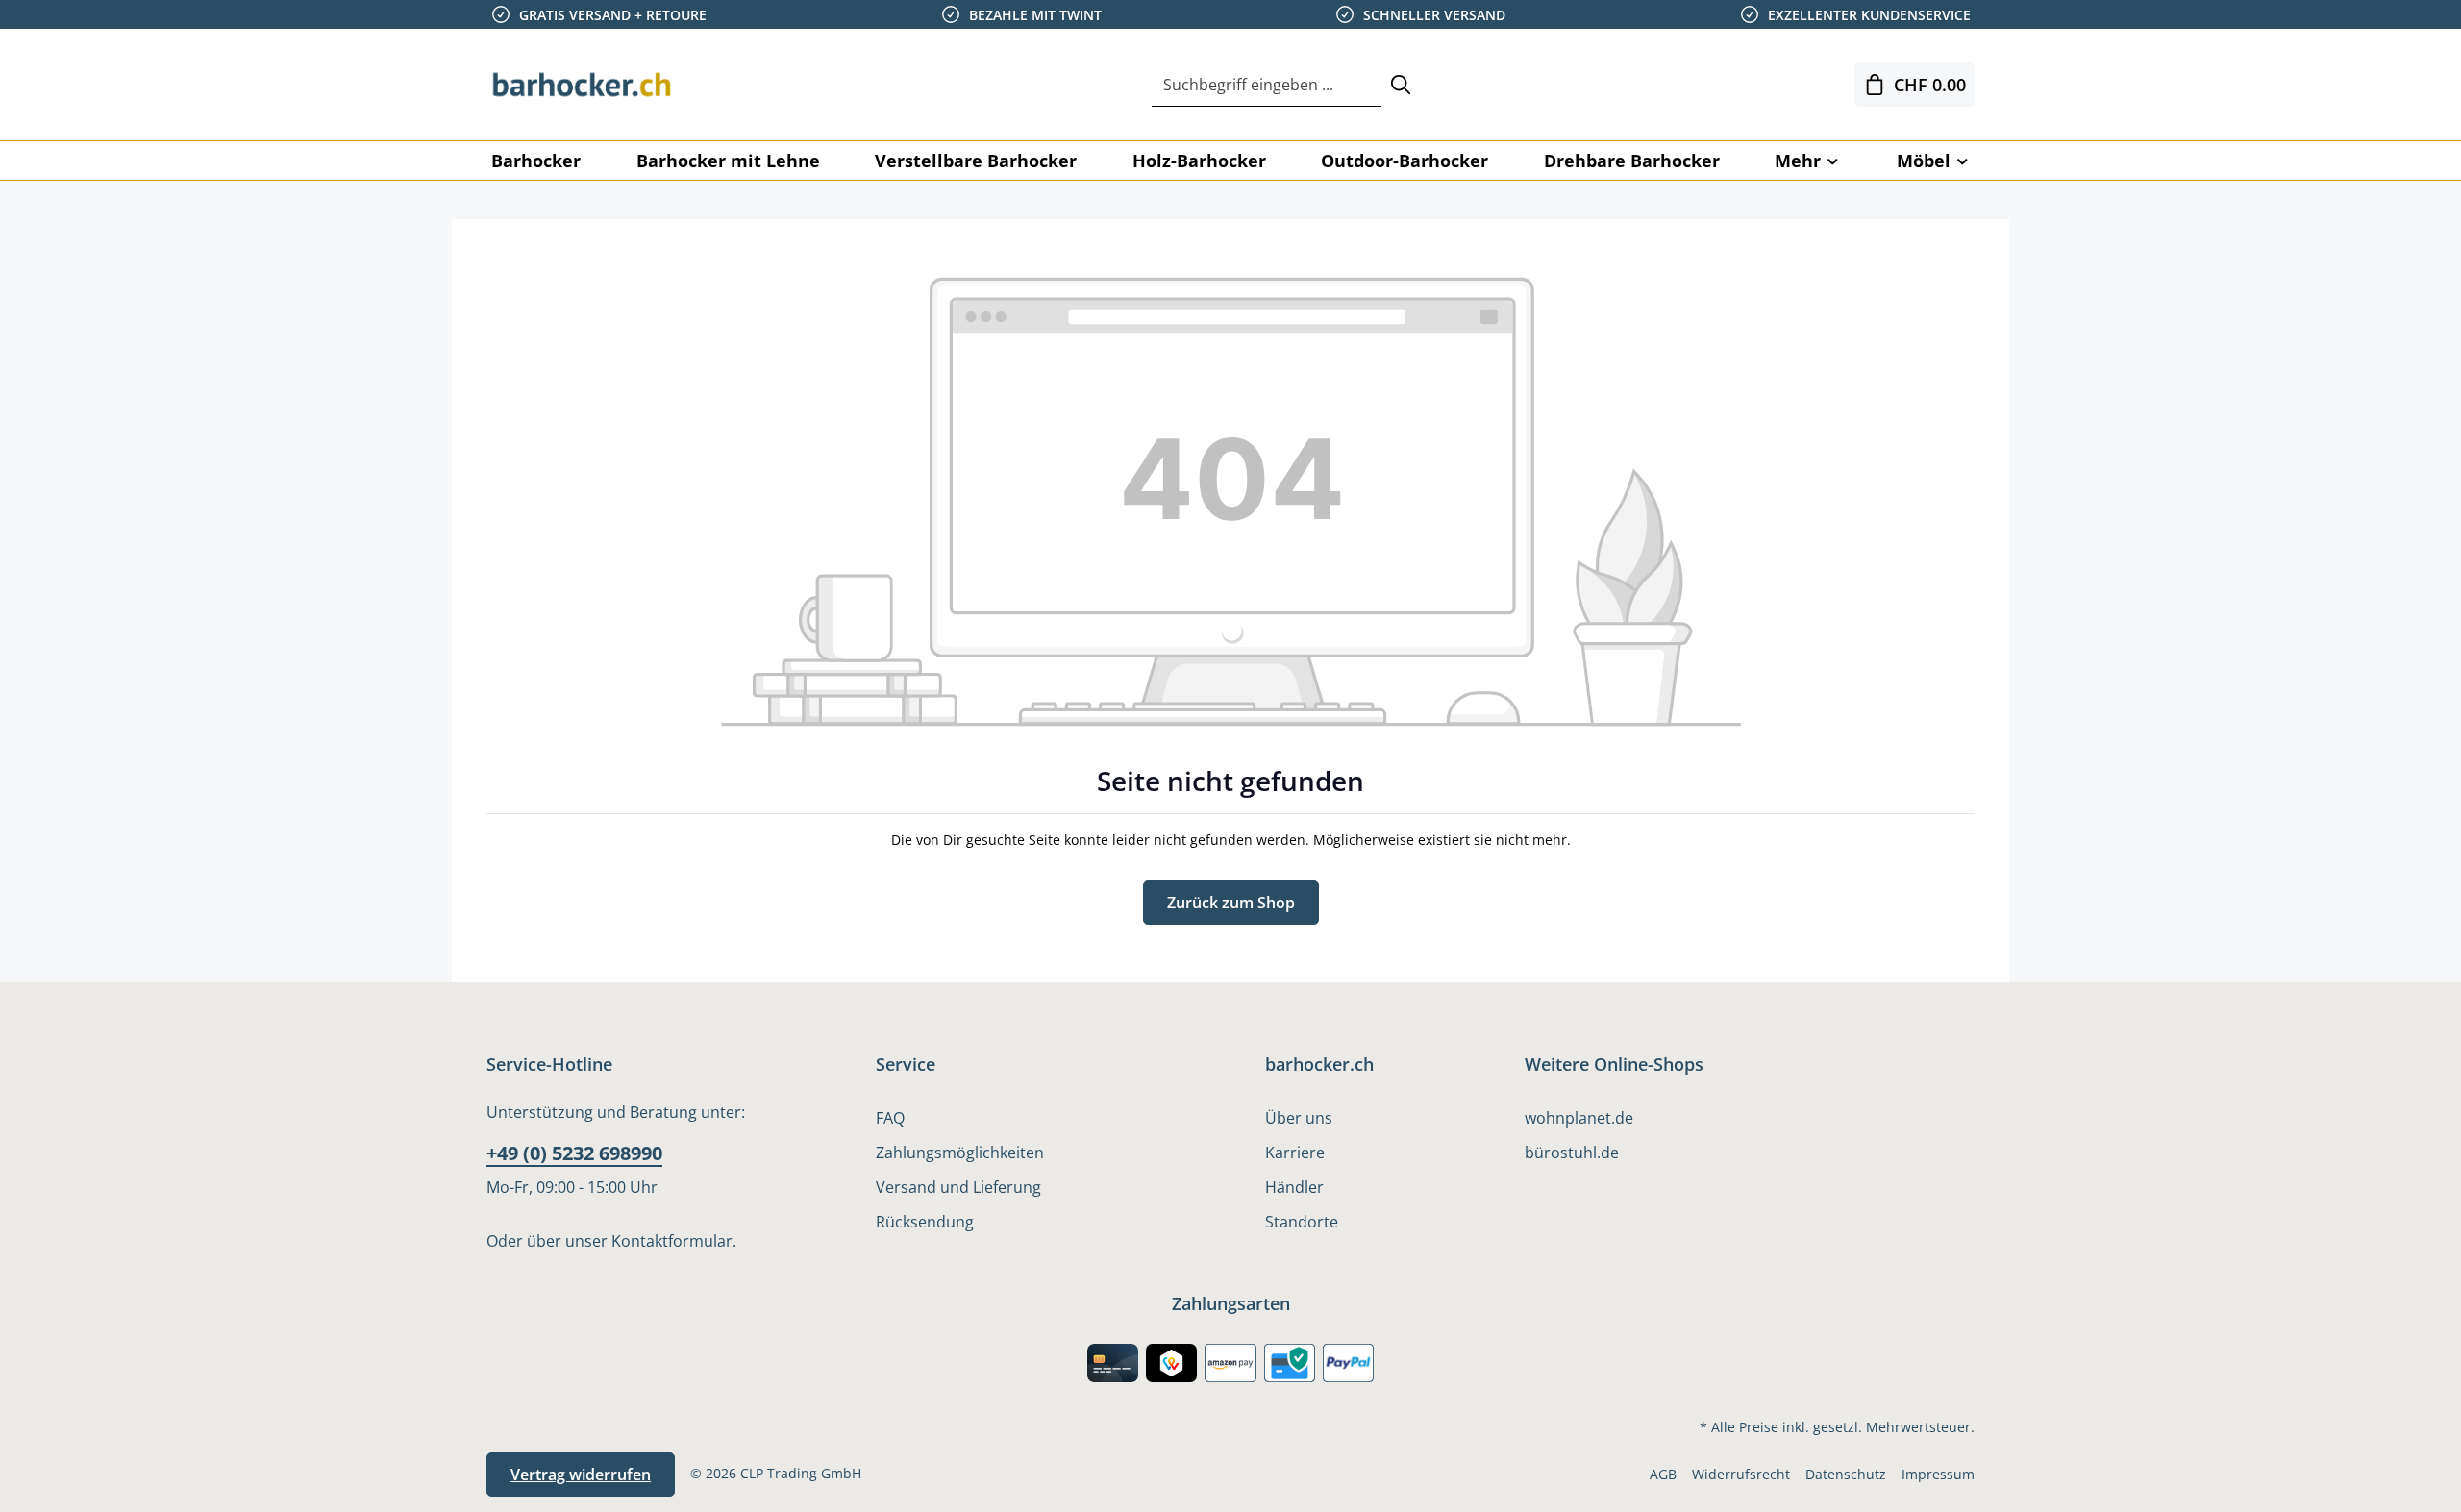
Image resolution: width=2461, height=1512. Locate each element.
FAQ (890, 1118)
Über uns (1299, 1118)
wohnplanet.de (1579, 1118)
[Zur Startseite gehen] (583, 85)
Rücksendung (925, 1222)
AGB (1663, 1474)
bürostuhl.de (1572, 1153)
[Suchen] (1401, 85)
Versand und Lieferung (958, 1187)
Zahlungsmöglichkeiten (960, 1153)
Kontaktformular (672, 1241)
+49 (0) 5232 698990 (574, 1153)
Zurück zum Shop (1231, 903)
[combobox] (1267, 85)
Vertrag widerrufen (581, 1475)
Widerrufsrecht (1741, 1474)
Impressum (1938, 1474)
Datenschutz (1846, 1474)
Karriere (1295, 1153)
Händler (1294, 1187)
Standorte (1302, 1222)
